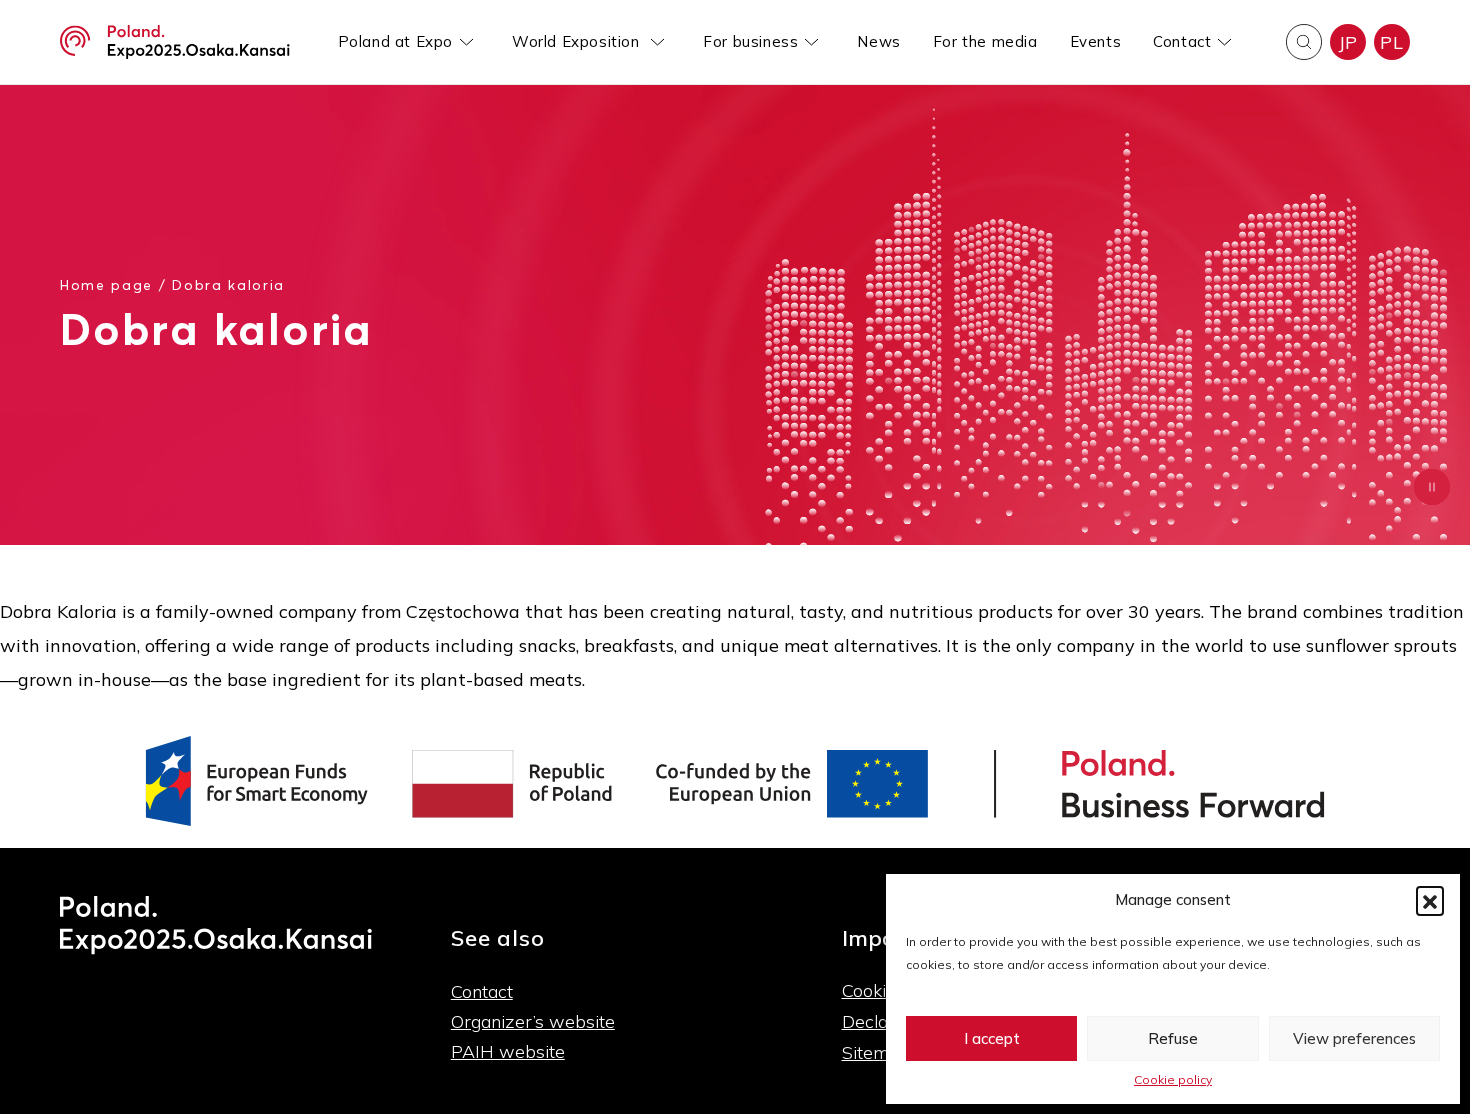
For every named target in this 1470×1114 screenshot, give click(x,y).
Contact (1182, 41)
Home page (106, 284)
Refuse (1173, 1038)
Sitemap (876, 1052)
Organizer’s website (533, 1021)
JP (1348, 42)
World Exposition (578, 41)
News (878, 41)
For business (750, 41)
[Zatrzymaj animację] (1432, 487)
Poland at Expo (395, 41)
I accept (992, 1038)
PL (1391, 42)
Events (1096, 41)
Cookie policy (1173, 1079)
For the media (985, 41)
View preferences (1354, 1038)
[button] (1430, 900)
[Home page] (175, 42)
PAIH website (508, 1051)
